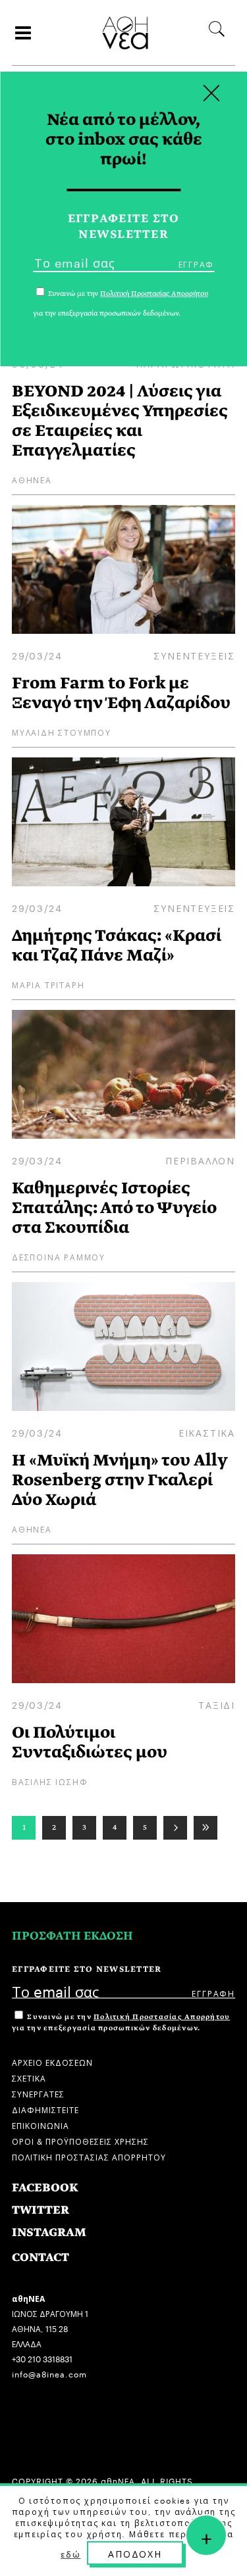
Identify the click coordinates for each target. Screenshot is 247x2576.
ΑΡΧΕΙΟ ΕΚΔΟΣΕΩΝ (52, 2062)
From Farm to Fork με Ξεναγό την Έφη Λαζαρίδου (121, 693)
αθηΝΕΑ (32, 479)
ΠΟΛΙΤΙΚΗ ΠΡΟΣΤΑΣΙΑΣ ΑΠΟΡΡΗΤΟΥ (89, 2156)
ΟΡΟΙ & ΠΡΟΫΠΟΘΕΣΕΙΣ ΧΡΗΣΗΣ (80, 2140)
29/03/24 (37, 655)
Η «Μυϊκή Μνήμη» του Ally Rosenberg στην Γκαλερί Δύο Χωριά (120, 1480)
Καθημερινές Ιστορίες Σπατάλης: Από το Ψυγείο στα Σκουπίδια (114, 1207)
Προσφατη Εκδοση (72, 1936)
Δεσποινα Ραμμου (59, 1256)
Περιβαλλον (200, 1160)
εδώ (70, 2554)
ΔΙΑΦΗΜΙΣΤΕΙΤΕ (45, 2109)
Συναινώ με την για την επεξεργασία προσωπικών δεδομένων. (121, 2022)
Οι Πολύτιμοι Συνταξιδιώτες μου (90, 1742)
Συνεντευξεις (194, 655)
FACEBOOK (45, 2188)
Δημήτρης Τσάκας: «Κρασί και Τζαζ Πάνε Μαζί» (117, 945)
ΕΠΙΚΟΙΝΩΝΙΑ (41, 2125)
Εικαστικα (207, 1432)
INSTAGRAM (49, 2232)
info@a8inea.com (49, 2373)
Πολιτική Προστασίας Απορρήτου (162, 2017)
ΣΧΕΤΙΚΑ (29, 2077)
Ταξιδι (217, 1704)
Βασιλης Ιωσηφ (50, 1781)
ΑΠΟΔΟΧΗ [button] (135, 2553)
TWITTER (41, 2210)
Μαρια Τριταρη (48, 984)
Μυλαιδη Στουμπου (62, 731)
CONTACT (41, 2257)
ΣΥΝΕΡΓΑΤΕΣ (38, 2093)
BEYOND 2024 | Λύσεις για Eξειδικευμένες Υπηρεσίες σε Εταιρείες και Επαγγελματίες (120, 420)
